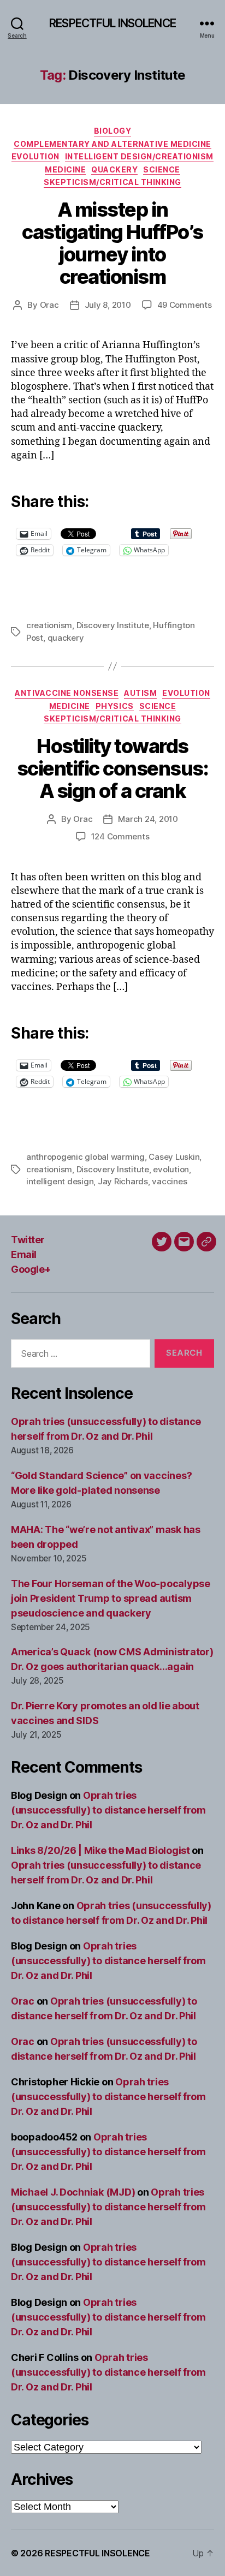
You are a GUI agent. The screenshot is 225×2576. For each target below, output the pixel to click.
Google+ (31, 1269)
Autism (140, 693)
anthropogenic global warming (85, 1157)
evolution (171, 1169)
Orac (49, 305)
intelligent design (60, 1181)
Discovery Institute (113, 625)
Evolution (35, 156)
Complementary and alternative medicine (112, 144)
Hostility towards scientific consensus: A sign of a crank (113, 768)
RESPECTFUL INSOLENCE (112, 23)
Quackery (114, 169)
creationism (49, 625)
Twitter (28, 1240)
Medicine (65, 169)
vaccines (169, 1181)
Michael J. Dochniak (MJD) (73, 2192)
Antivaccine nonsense (67, 693)
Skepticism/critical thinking (112, 182)
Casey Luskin (174, 1157)
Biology (113, 131)
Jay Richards (123, 1181)
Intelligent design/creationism (139, 156)
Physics (115, 706)
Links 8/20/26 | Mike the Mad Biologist (100, 1850)
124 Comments (120, 836)
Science (162, 169)
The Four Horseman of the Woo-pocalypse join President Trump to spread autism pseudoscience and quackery (111, 1598)
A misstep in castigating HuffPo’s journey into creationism (112, 243)
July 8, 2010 (108, 305)
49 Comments (185, 305)
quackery (66, 638)
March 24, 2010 (148, 819)
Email (24, 1254)
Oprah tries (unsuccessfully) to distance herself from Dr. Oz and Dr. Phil (108, 1810)
